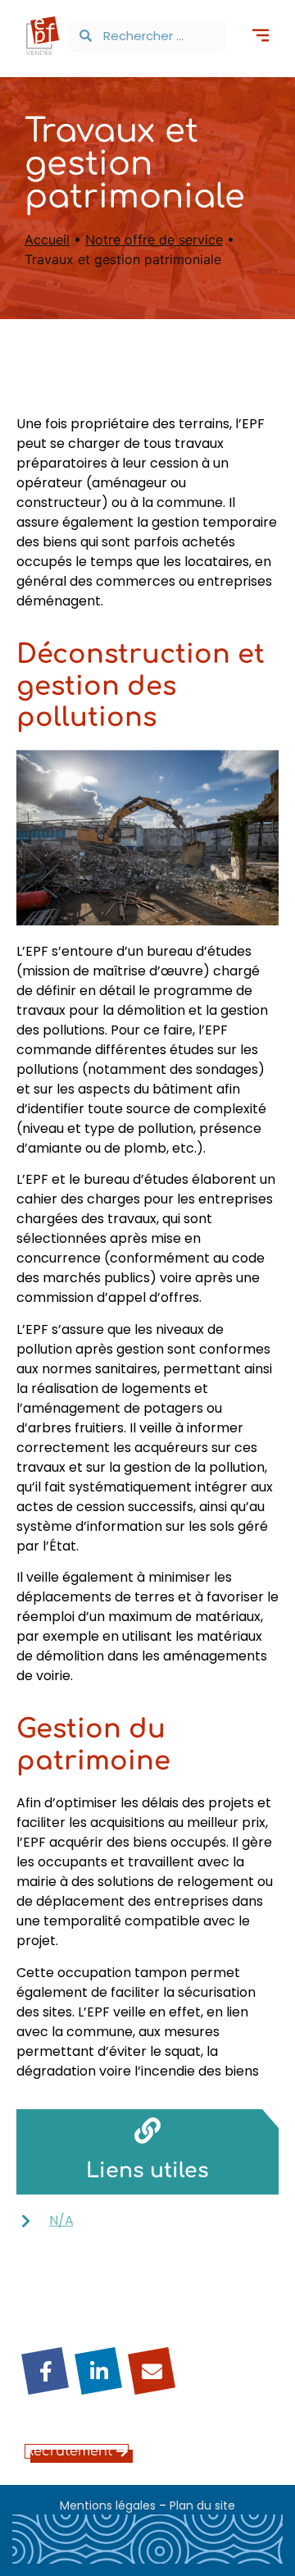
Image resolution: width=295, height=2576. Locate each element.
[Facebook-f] (45, 2371)
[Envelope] (152, 2371)
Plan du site (202, 2505)
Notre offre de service (154, 240)
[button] (260, 37)
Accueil (47, 240)
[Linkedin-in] (98, 2371)
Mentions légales (108, 2505)
